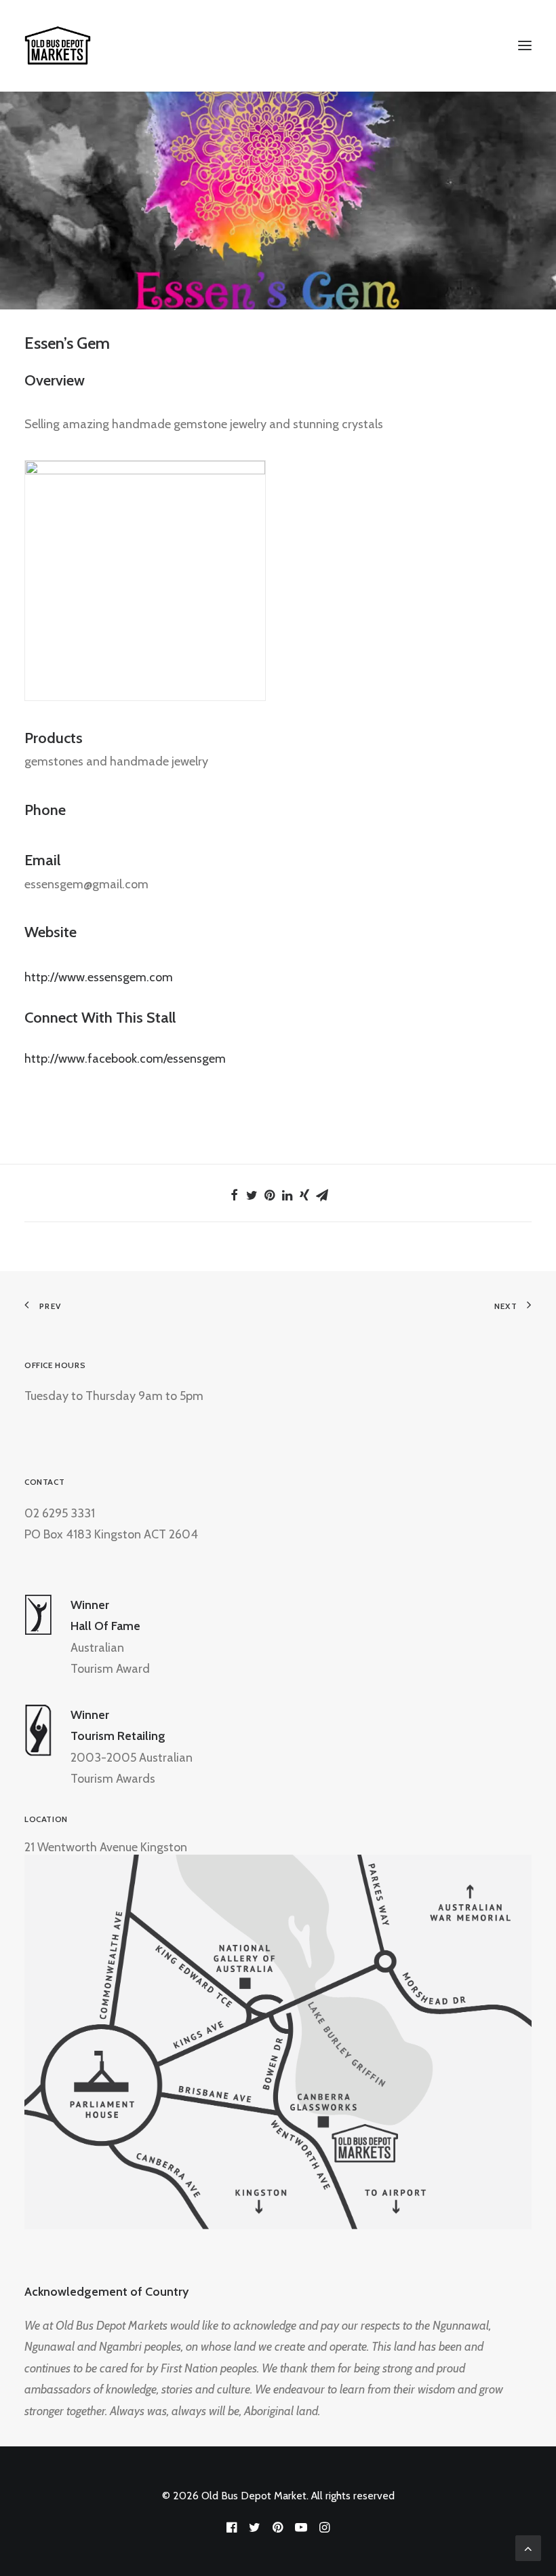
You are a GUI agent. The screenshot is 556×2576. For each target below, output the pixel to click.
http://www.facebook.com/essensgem (125, 1059)
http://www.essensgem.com (99, 977)
